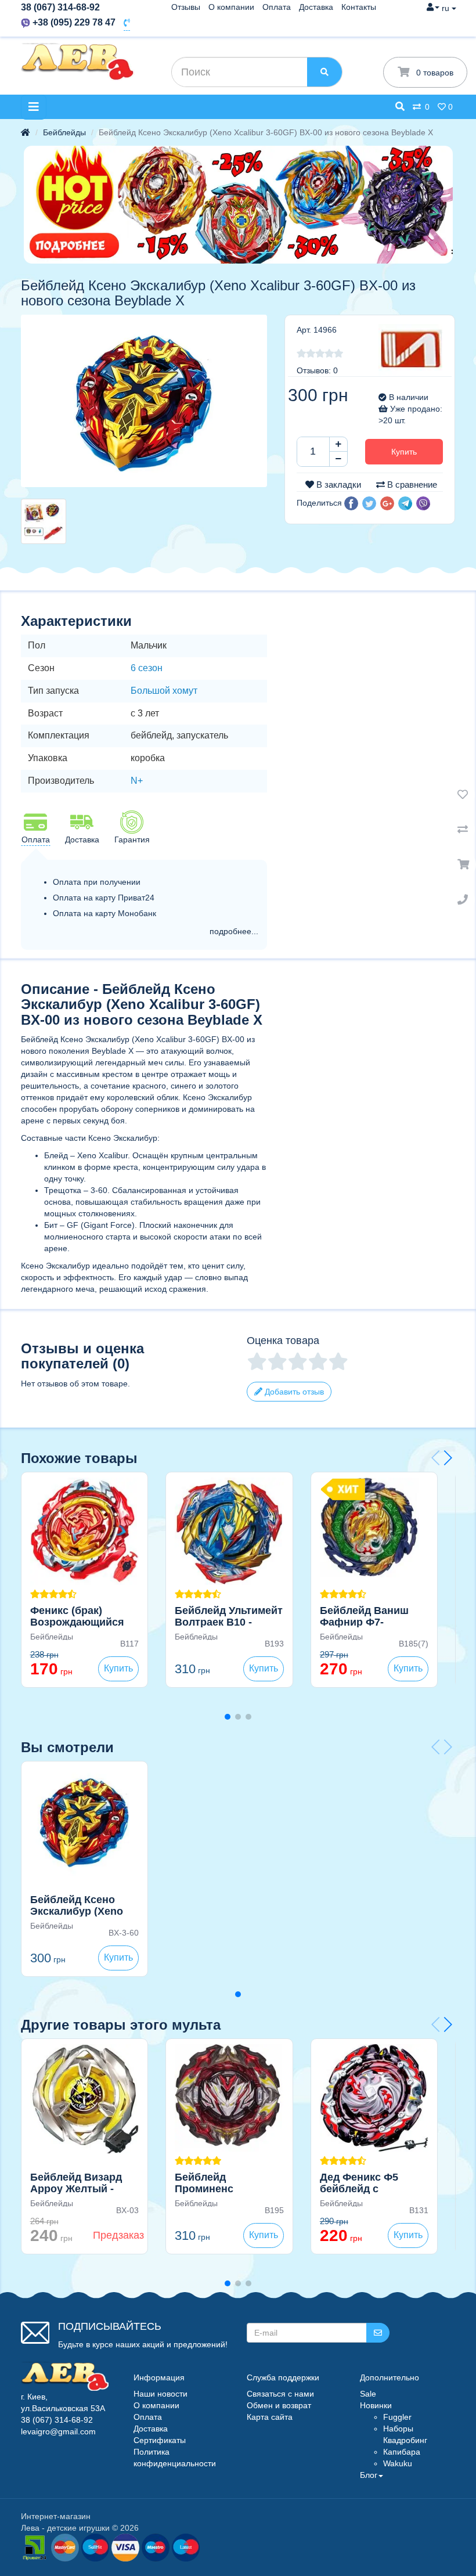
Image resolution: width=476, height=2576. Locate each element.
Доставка (316, 7)
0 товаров (434, 73)
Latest (186, 2547)
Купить (404, 452)
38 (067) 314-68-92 (60, 7)
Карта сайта (270, 2417)
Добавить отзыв (293, 1392)
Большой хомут (164, 691)
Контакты (359, 7)
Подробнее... (234, 931)
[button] (351, 503)
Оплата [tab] (36, 840)
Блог (369, 2475)
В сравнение (411, 484)
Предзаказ (118, 2235)
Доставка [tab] (82, 840)
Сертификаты (160, 2440)
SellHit (95, 2547)
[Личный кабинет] (433, 7)
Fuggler (397, 2417)
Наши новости (161, 2394)
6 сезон (147, 668)
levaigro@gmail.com (58, 2431)
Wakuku (398, 2463)
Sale (368, 2394)
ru (447, 8)
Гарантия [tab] (132, 840)
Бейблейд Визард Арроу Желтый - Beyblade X (76, 2189)
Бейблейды (64, 132)
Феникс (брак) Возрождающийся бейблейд (77, 1622)
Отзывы (186, 7)
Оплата (277, 7)
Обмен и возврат (279, 2405)
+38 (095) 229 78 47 (74, 22)
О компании (231, 7)
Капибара (402, 2452)
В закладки (338, 484)
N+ (137, 781)
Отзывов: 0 (317, 370)
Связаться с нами (280, 2394)
